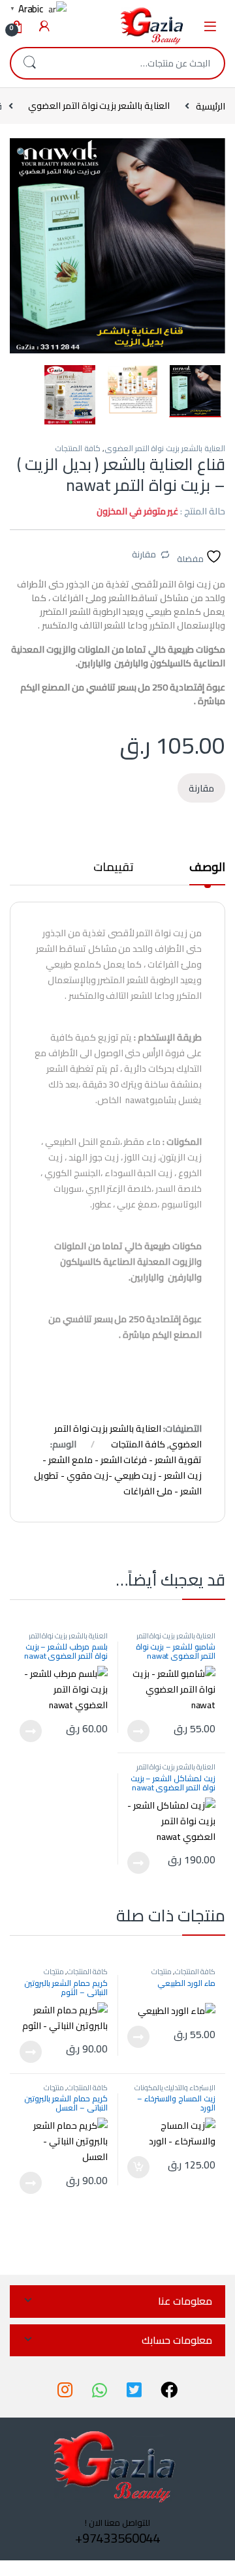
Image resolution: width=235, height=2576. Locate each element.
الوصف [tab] (207, 869)
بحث (29, 63)
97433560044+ (117, 2538)
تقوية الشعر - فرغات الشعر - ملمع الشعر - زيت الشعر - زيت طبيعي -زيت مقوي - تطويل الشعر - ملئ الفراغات (118, 1475)
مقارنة (144, 554)
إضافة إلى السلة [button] (139, 2167)
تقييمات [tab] (114, 869)
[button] (22, 153)
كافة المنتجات (78, 448)
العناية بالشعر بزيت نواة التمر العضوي (99, 106)
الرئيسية (211, 106)
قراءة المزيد (139, 1731)
